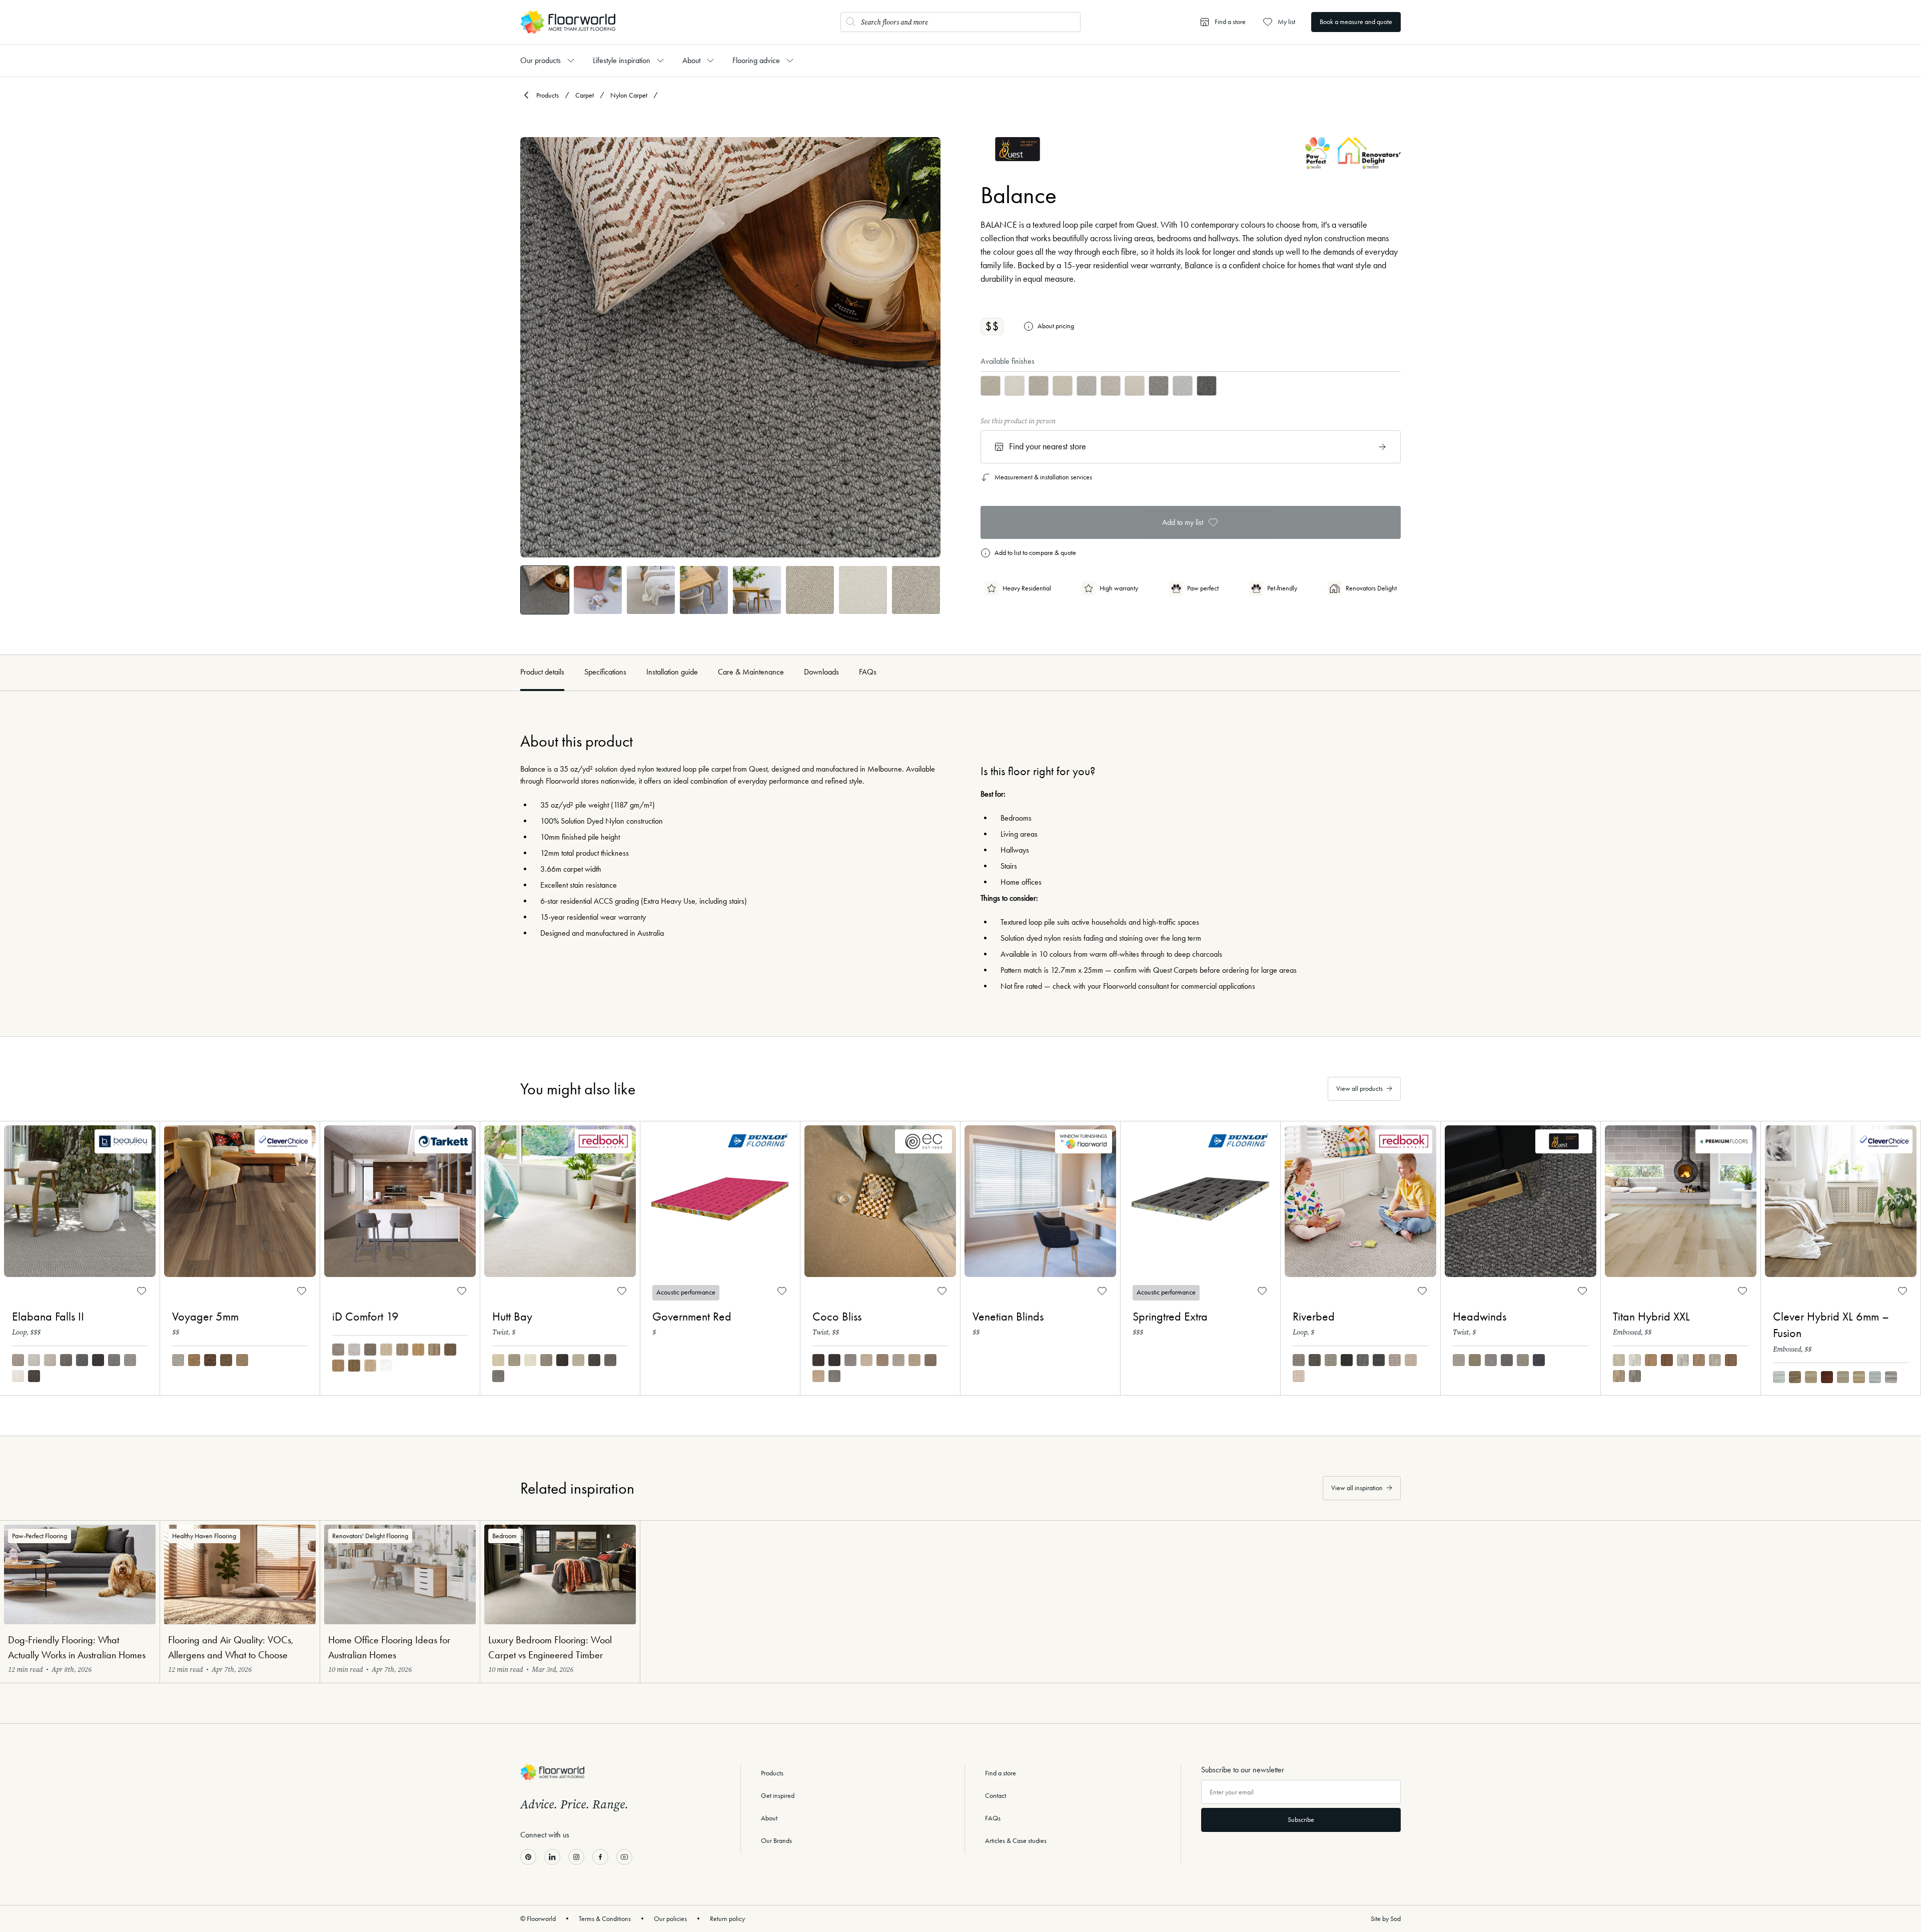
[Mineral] (1363, 1360)
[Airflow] (1475, 1360)
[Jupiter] (210, 1360)
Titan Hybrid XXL (1651, 1317)
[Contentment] (818, 1360)
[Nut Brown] (514, 1360)
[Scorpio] (242, 1360)
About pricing (1056, 326)
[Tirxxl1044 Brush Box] (1667, 1360)
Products (548, 95)
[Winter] (530, 1360)
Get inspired (778, 1796)
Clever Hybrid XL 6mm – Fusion (1831, 1325)
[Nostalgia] (834, 1376)
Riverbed (1314, 1317)
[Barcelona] (1779, 1377)
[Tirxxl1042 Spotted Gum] (1731, 1360)
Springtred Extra (1170, 1317)
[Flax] (498, 1360)
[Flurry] (1523, 1360)
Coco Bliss (837, 1317)
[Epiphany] (882, 1360)
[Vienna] (1891, 1377)
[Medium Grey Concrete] (338, 1350)
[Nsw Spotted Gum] (1795, 1377)
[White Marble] (386, 1366)
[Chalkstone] (50, 1360)
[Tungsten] (114, 1360)
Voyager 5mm (205, 1317)
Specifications (605, 672)
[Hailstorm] (1491, 1360)
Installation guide (672, 672)
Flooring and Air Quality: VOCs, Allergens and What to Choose (231, 1647)
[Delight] (898, 1360)
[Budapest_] (1827, 1377)
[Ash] (1299, 1360)
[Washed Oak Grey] (370, 1366)
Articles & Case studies (1016, 1841)
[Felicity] (866, 1360)
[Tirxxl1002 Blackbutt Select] (1699, 1360)
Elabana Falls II (48, 1317)
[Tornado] (1379, 1360)
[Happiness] (818, 1376)
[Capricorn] (226, 1360)
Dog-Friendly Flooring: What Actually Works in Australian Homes (77, 1647)
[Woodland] (1315, 1360)
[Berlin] (1843, 1377)
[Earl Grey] (546, 1360)
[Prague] (1811, 1377)
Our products (541, 60)
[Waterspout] (1411, 1360)
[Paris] (1875, 1377)
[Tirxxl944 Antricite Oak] (1635, 1376)
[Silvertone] (34, 1360)
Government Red (692, 1317)
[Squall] (1539, 1360)
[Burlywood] (18, 1360)
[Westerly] (1459, 1360)
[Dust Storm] (1395, 1360)
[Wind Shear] (1299, 1376)
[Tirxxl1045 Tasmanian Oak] (1651, 1360)
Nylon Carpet (629, 95)
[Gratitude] (834, 1360)
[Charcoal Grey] (82, 1360)
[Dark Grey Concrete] (370, 1350)
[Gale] (1507, 1360)
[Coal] (98, 1360)
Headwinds (1480, 1317)
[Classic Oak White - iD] (386, 1350)
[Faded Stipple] (578, 1360)
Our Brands (776, 1841)
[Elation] (850, 1360)
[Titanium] (66, 1360)
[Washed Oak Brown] (354, 1366)
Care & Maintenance (751, 672)
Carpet (585, 95)
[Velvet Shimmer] (594, 1360)
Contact (996, 1796)
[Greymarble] (130, 1360)
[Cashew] (1331, 1360)
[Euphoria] (930, 1360)
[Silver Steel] (498, 1376)
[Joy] (914, 1360)
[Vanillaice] (18, 1376)
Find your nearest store (1048, 446)
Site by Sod (1386, 1919)
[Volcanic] (1347, 1360)
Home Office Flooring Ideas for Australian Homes (389, 1647)
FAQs (868, 672)
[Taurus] (194, 1360)
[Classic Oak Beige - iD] (418, 1350)
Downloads (821, 672)
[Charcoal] (562, 1360)
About (691, 60)
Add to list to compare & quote (1035, 553)
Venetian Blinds (1008, 1317)
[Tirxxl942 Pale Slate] (1683, 1360)
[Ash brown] (338, 1366)
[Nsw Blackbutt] (1859, 1377)
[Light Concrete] (354, 1350)
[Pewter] (610, 1360)
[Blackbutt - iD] (434, 1350)
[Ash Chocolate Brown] (450, 1350)
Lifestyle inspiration (622, 60)
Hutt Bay (512, 1317)
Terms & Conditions (605, 1919)
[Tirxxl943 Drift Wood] (1635, 1360)
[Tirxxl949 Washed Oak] (1619, 1376)
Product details (542, 672)
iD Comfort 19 (365, 1317)
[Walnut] (34, 1376)
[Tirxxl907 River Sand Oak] (1619, 1360)
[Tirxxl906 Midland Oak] (1715, 1360)
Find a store (1001, 1773)
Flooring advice (756, 60)
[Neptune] (178, 1360)
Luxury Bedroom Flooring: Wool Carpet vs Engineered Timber (550, 1647)
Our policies (670, 1919)
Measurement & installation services (1043, 477)
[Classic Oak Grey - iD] (402, 1350)
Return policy (727, 1919)
